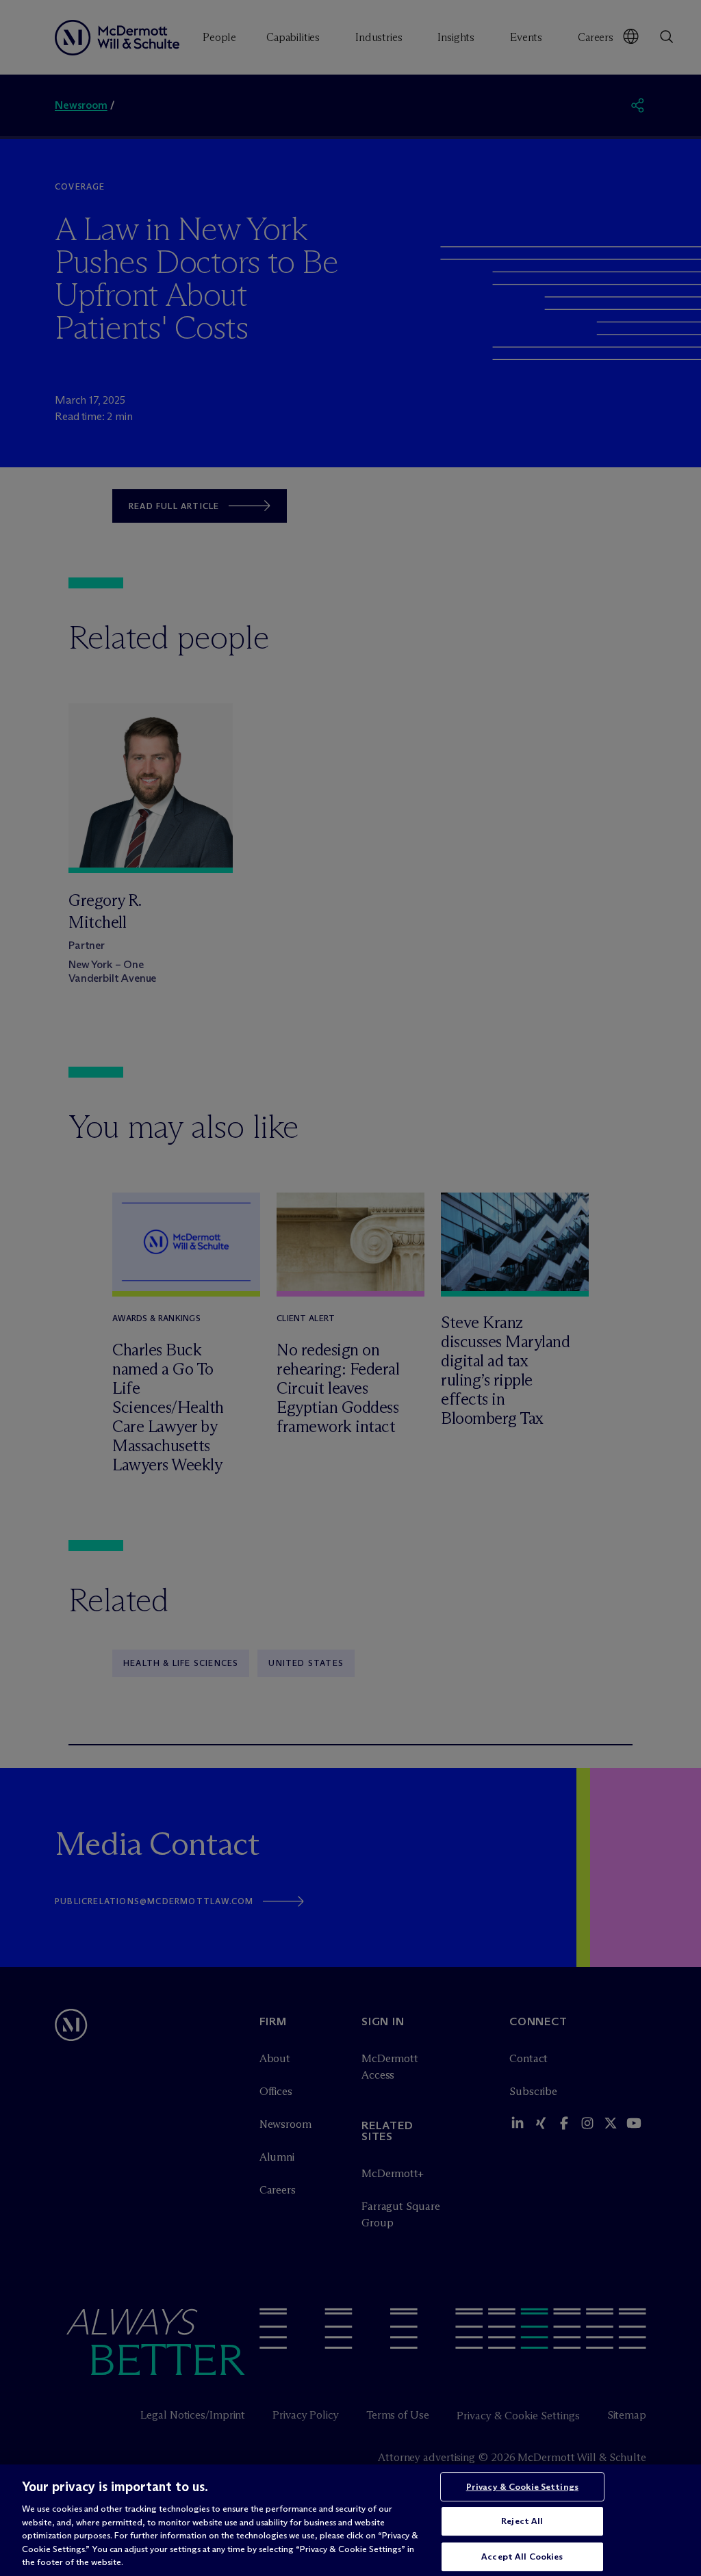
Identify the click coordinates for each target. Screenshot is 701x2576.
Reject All (522, 2521)
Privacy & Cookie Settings (522, 2486)
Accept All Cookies (522, 2556)
